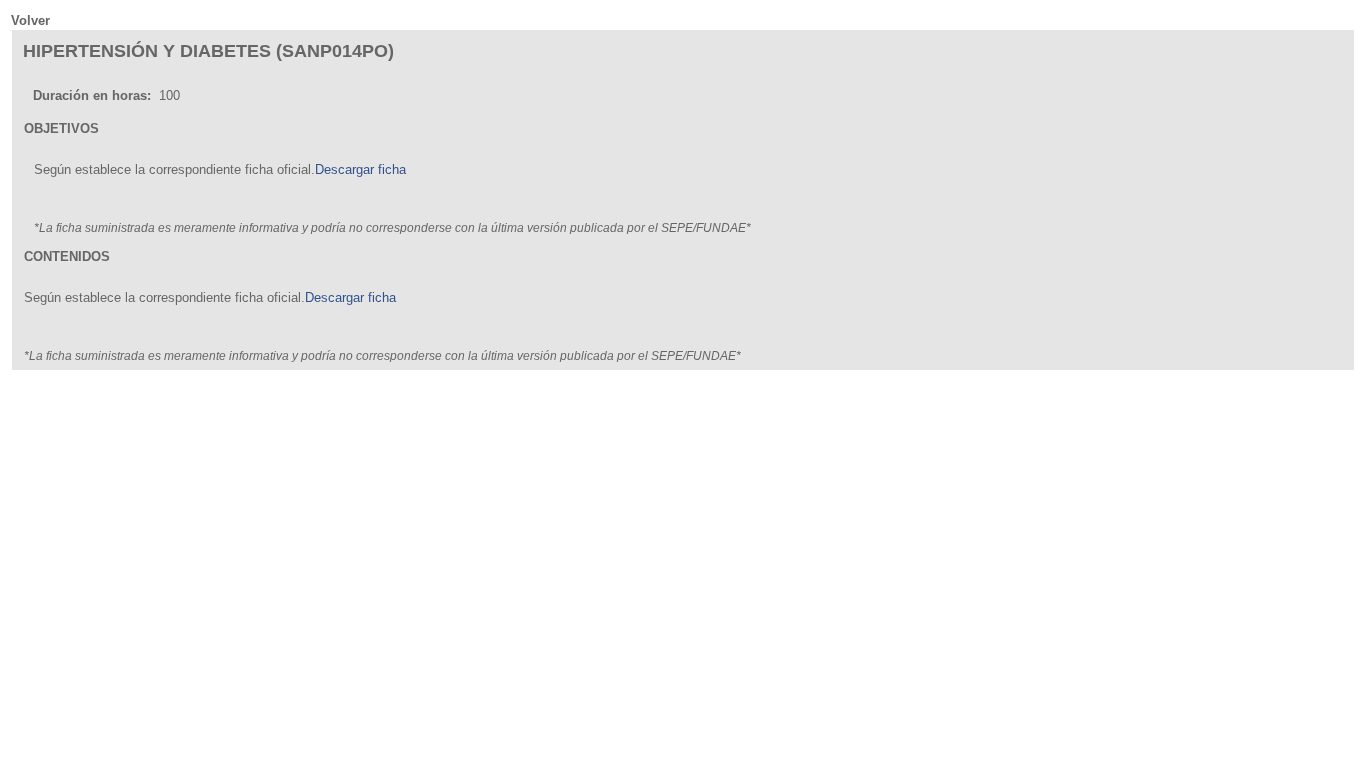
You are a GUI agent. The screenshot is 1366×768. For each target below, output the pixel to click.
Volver (30, 20)
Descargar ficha (360, 169)
